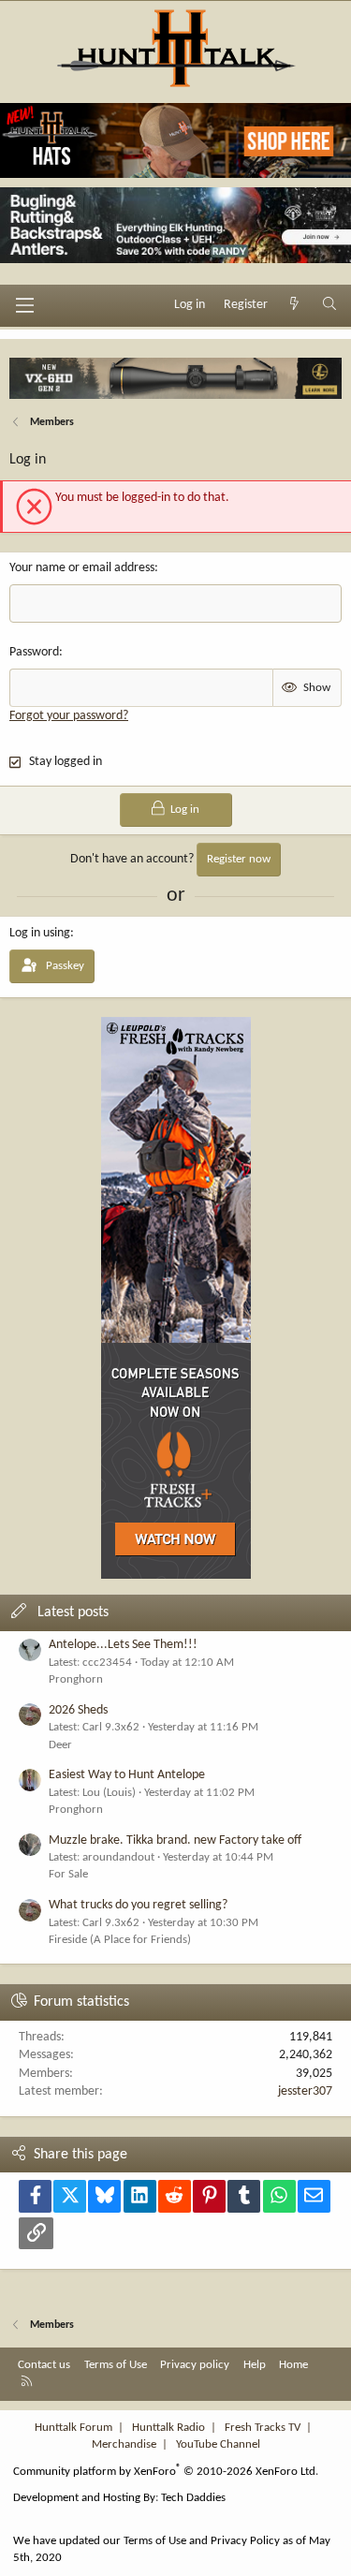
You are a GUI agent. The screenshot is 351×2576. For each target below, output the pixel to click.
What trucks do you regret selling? (138, 1905)
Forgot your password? (69, 716)
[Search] (329, 305)
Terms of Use (116, 2365)
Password (34, 652)
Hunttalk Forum (73, 2428)
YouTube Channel (218, 2444)
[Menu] (24, 305)
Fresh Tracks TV (263, 2428)
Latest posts (73, 1612)
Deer (60, 1745)
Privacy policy (195, 2365)
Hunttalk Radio (168, 2428)
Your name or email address (82, 568)
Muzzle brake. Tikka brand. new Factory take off (175, 1840)
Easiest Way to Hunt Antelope (127, 1775)
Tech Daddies (193, 2498)
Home (293, 2365)
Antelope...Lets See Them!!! (123, 1645)
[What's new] (295, 305)
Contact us (44, 2365)
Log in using (40, 933)
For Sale (68, 1874)
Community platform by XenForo (166, 2472)
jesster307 (305, 2091)
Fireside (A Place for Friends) (120, 1940)
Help (255, 2365)
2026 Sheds (78, 1710)
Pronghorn (76, 1679)
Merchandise (124, 2444)
